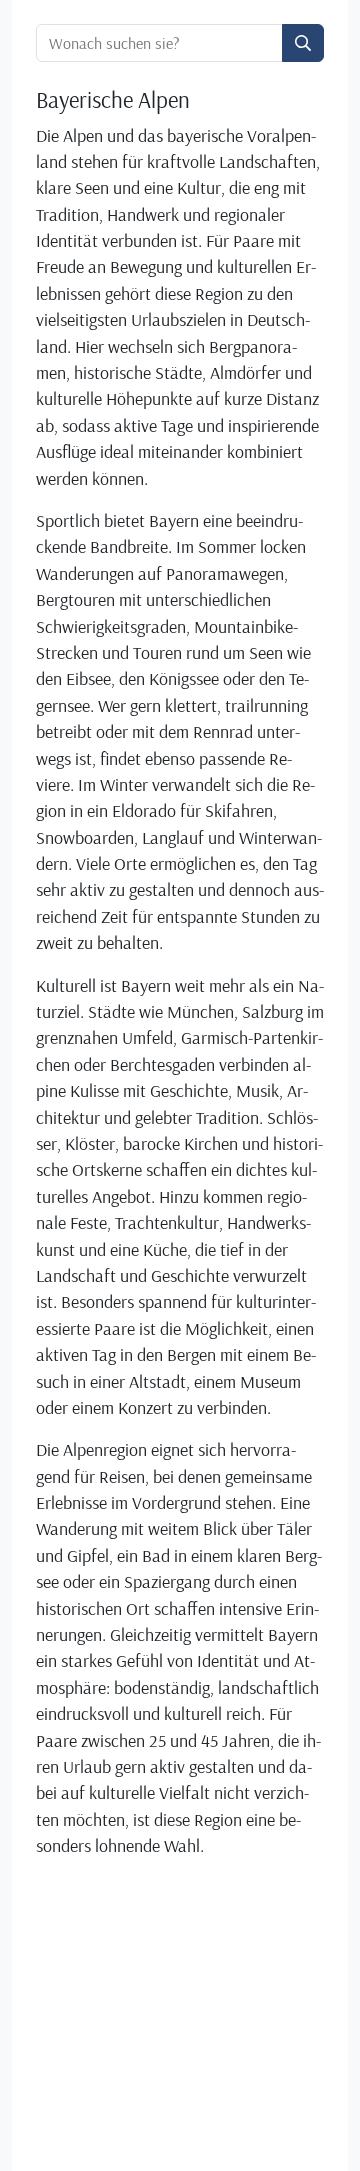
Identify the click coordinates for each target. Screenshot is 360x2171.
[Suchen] (303, 43)
